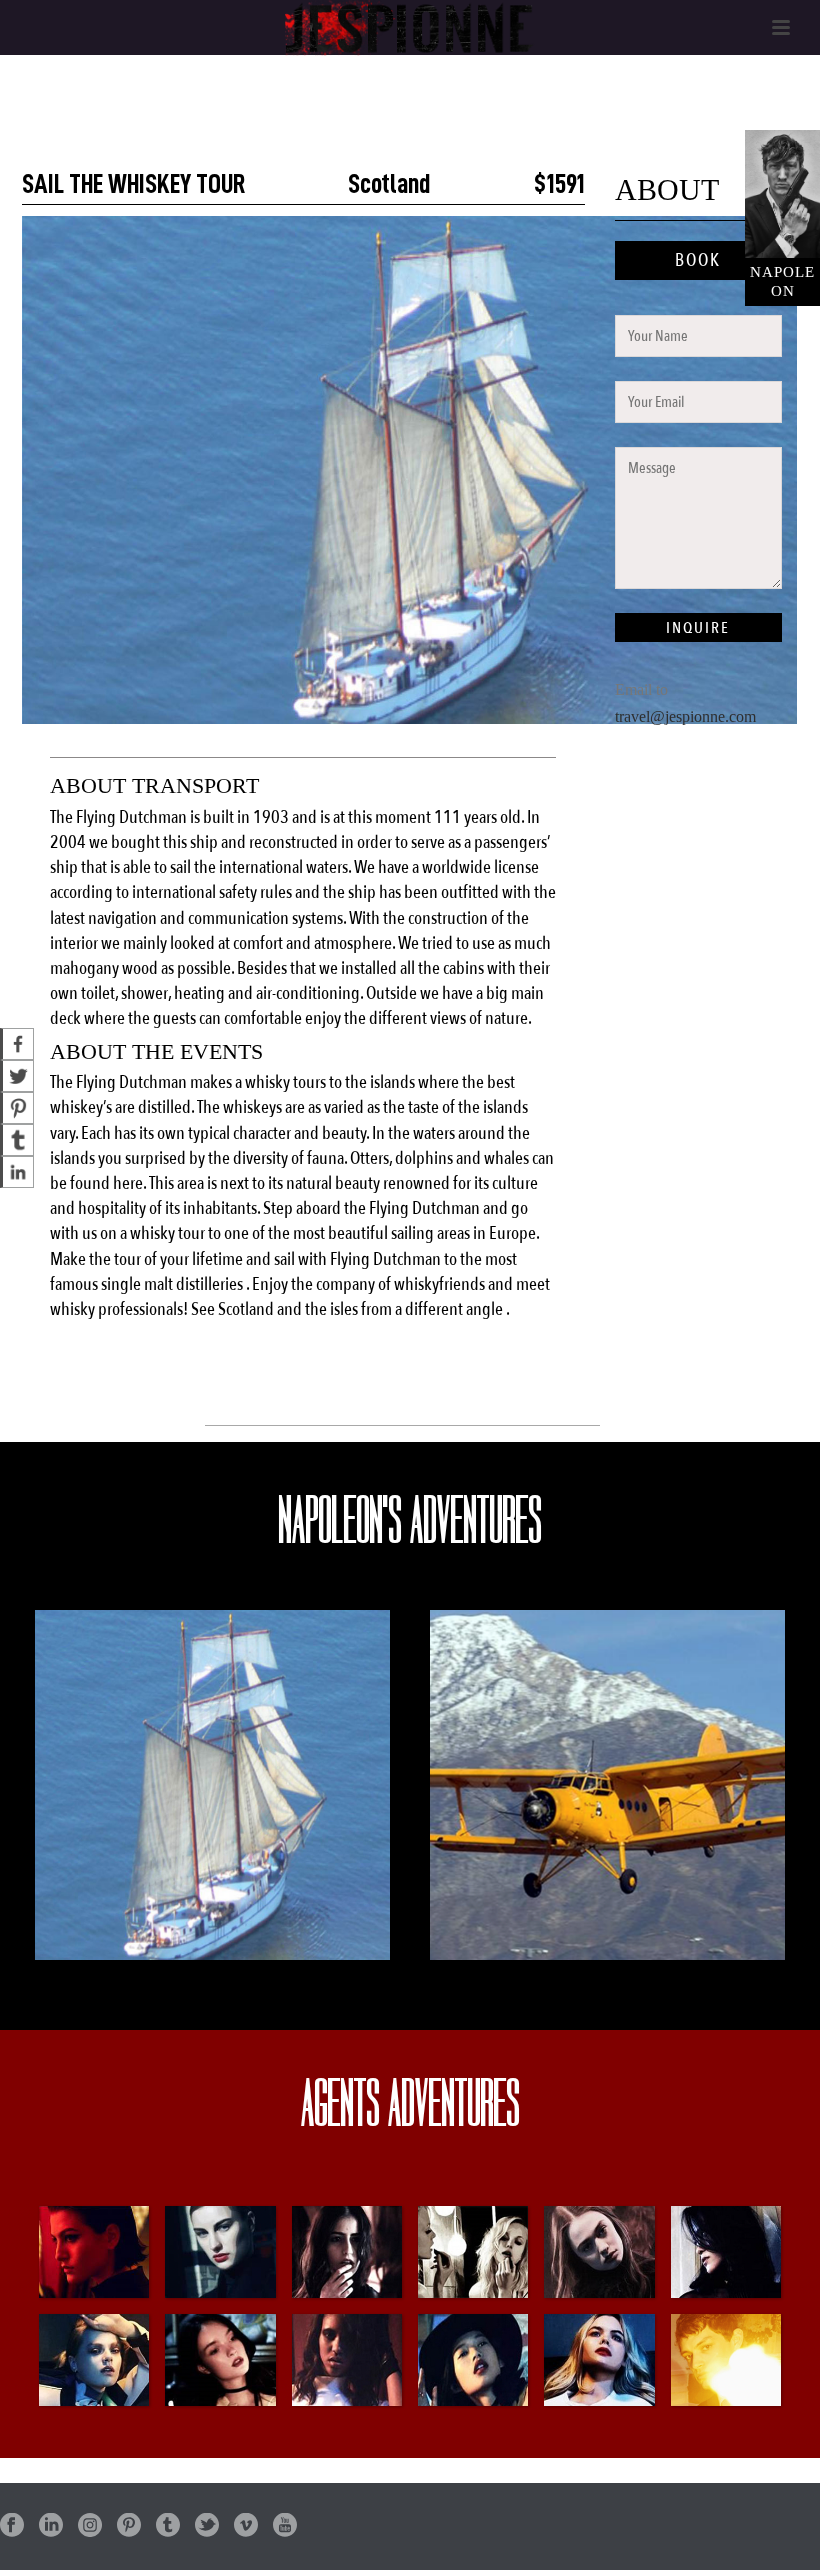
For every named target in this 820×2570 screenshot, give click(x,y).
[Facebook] (17, 1044)
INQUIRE (698, 628)
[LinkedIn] (17, 1172)
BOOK (698, 260)
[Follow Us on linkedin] (51, 2526)
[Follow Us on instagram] (90, 2526)
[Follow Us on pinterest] (129, 2526)
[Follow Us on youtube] (285, 2526)
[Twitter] (17, 1076)
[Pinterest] (17, 1108)
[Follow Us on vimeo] (246, 2526)
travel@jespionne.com (685, 716)
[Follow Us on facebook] (12, 2526)
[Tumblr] (17, 1140)
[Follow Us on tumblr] (168, 2526)
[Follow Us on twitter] (207, 2526)
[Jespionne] (409, 27)
